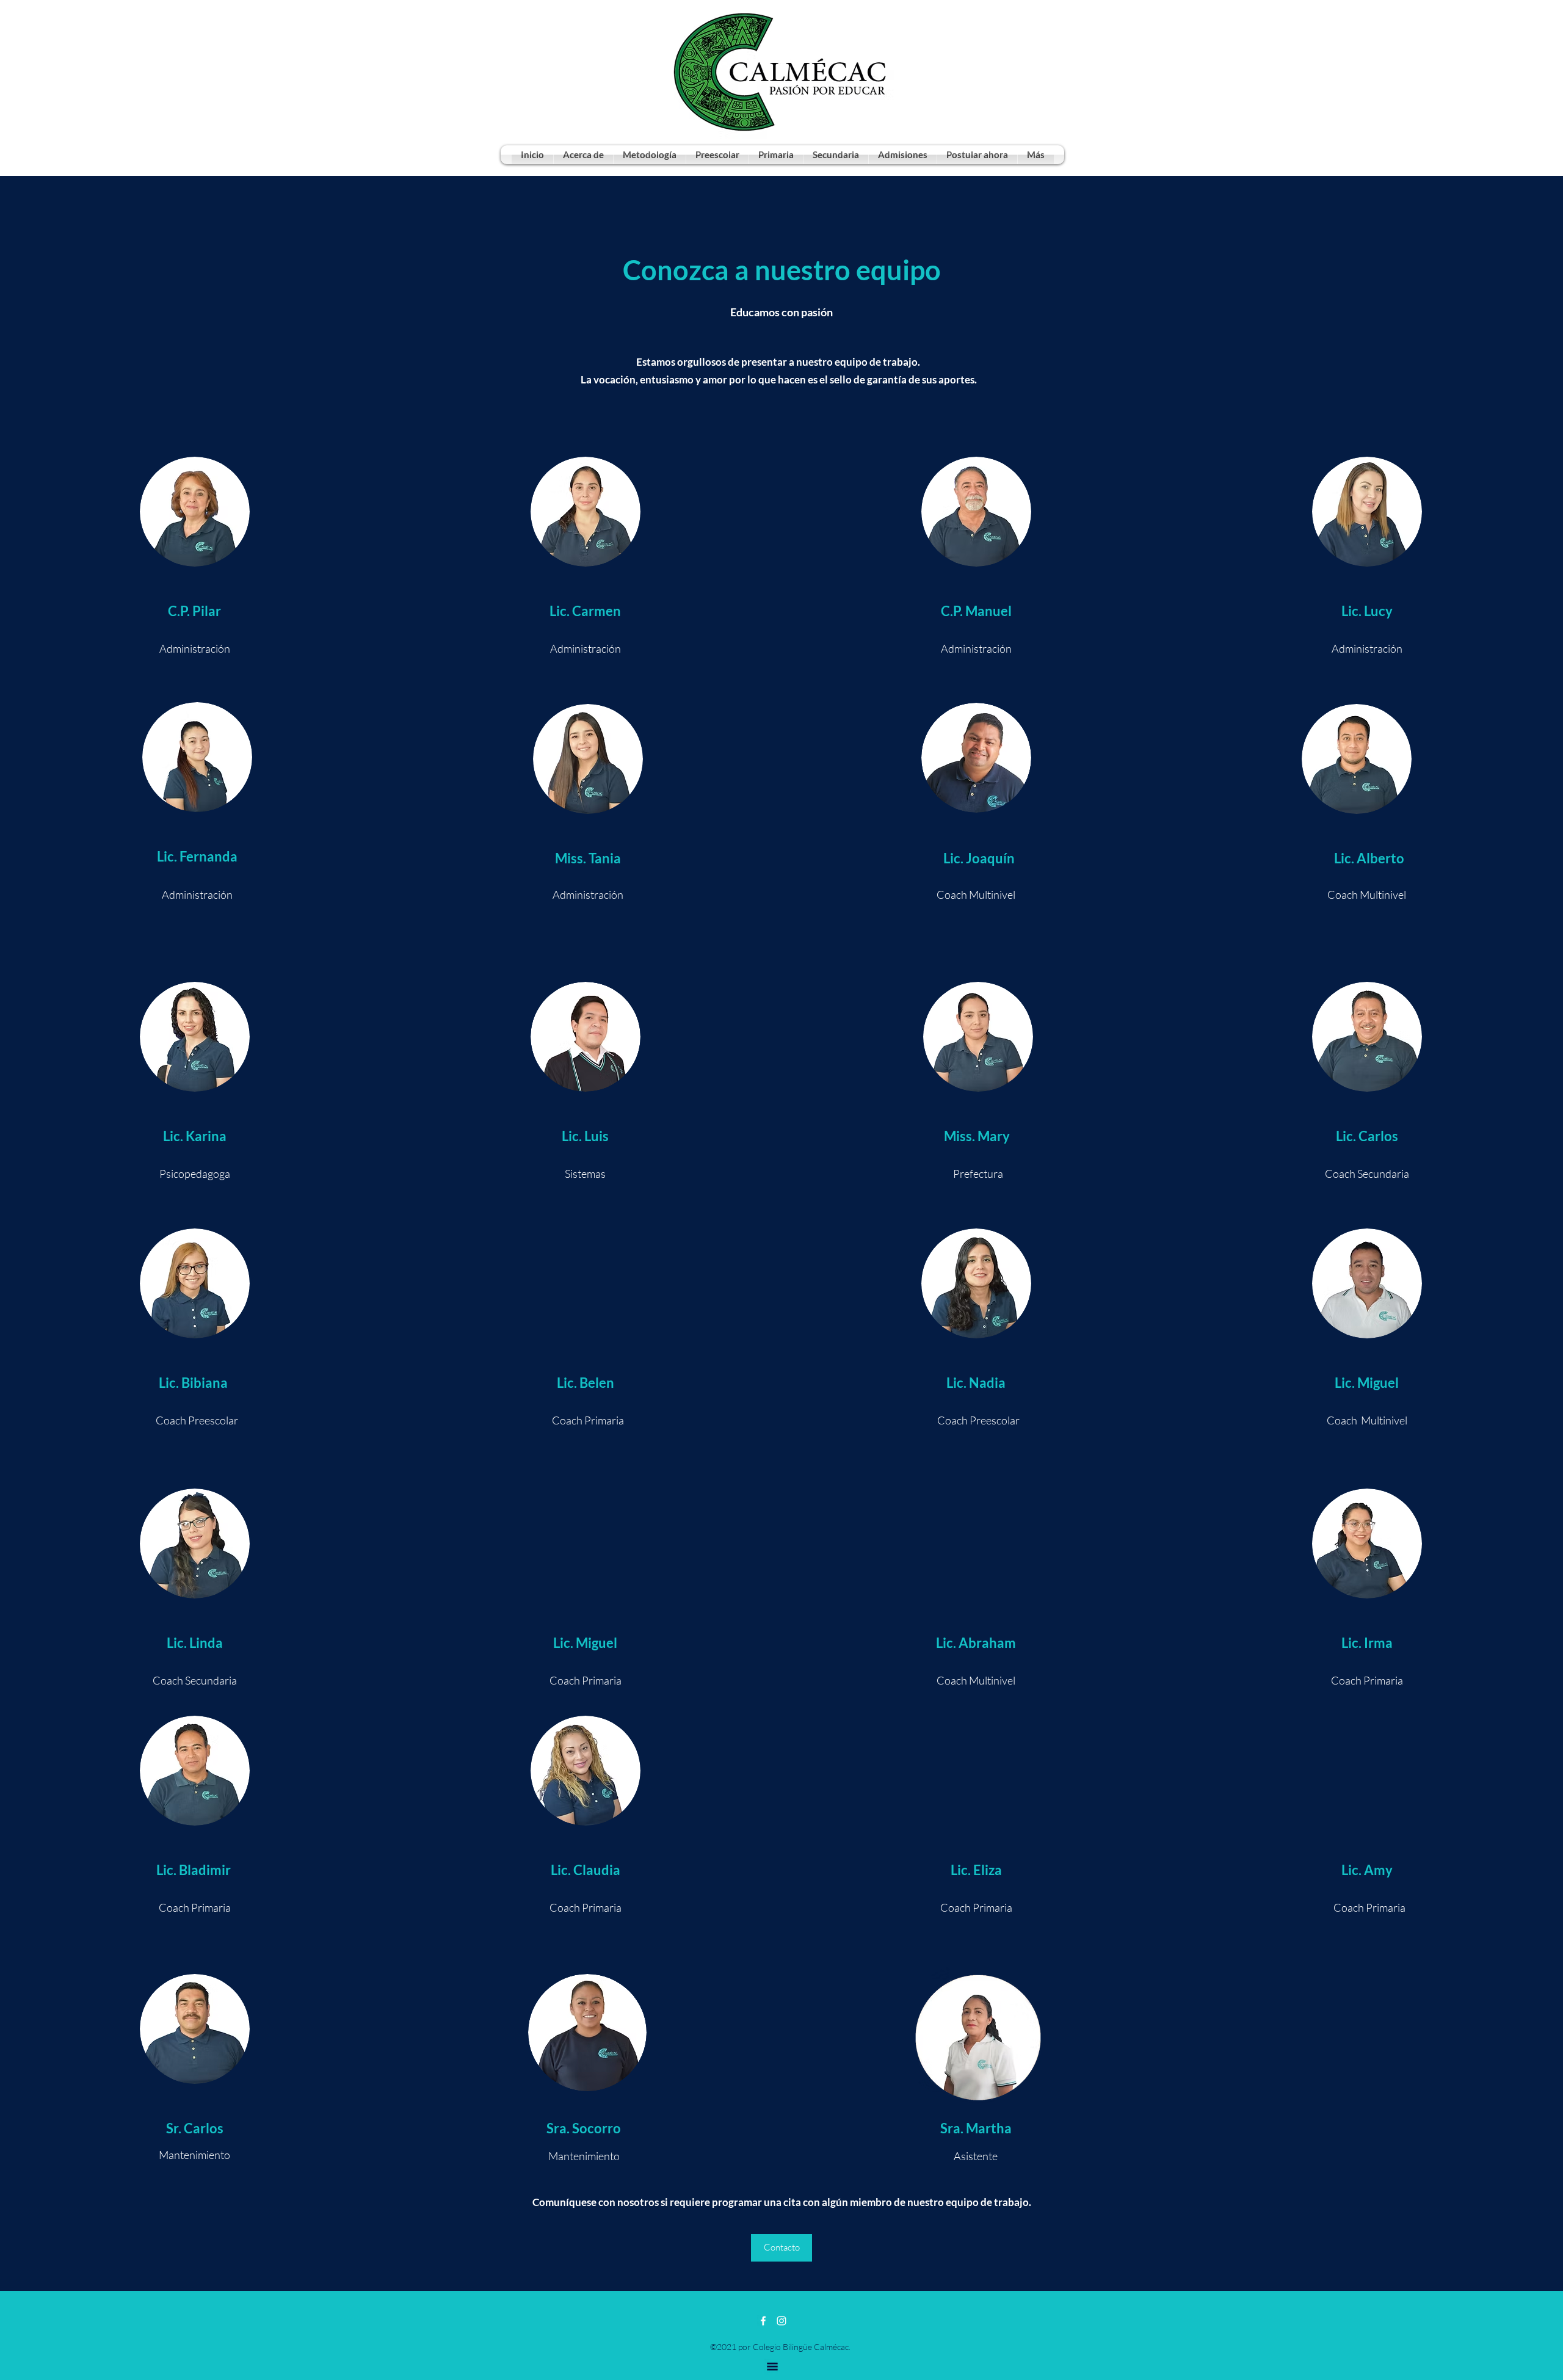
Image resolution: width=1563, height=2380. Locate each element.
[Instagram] (781, 2321)
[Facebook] (763, 2321)
